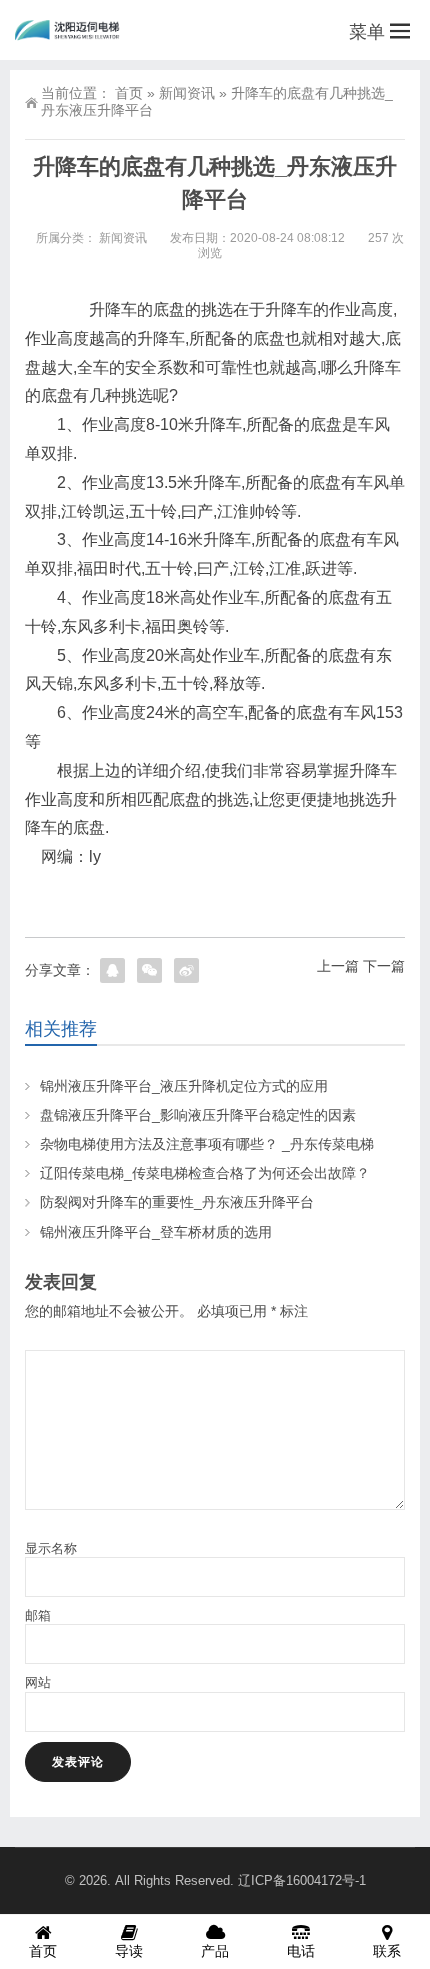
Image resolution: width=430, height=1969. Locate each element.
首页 (129, 93)
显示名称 (51, 1548)
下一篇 (384, 966)
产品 (215, 1951)
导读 (129, 1951)
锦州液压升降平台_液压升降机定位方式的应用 (184, 1086)
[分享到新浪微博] (186, 970)
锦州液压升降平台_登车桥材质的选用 (156, 1232)
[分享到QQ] (112, 970)
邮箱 (38, 1615)
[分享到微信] (149, 970)
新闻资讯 (187, 93)
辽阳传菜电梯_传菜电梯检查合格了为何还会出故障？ (205, 1173)
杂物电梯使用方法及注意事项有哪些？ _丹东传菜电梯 (207, 1144)
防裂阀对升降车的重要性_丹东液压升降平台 (177, 1202)
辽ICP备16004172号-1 (302, 1880)
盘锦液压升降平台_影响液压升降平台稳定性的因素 (198, 1115)
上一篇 (338, 966)
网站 (38, 1682)
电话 (301, 1951)
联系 (387, 1951)
